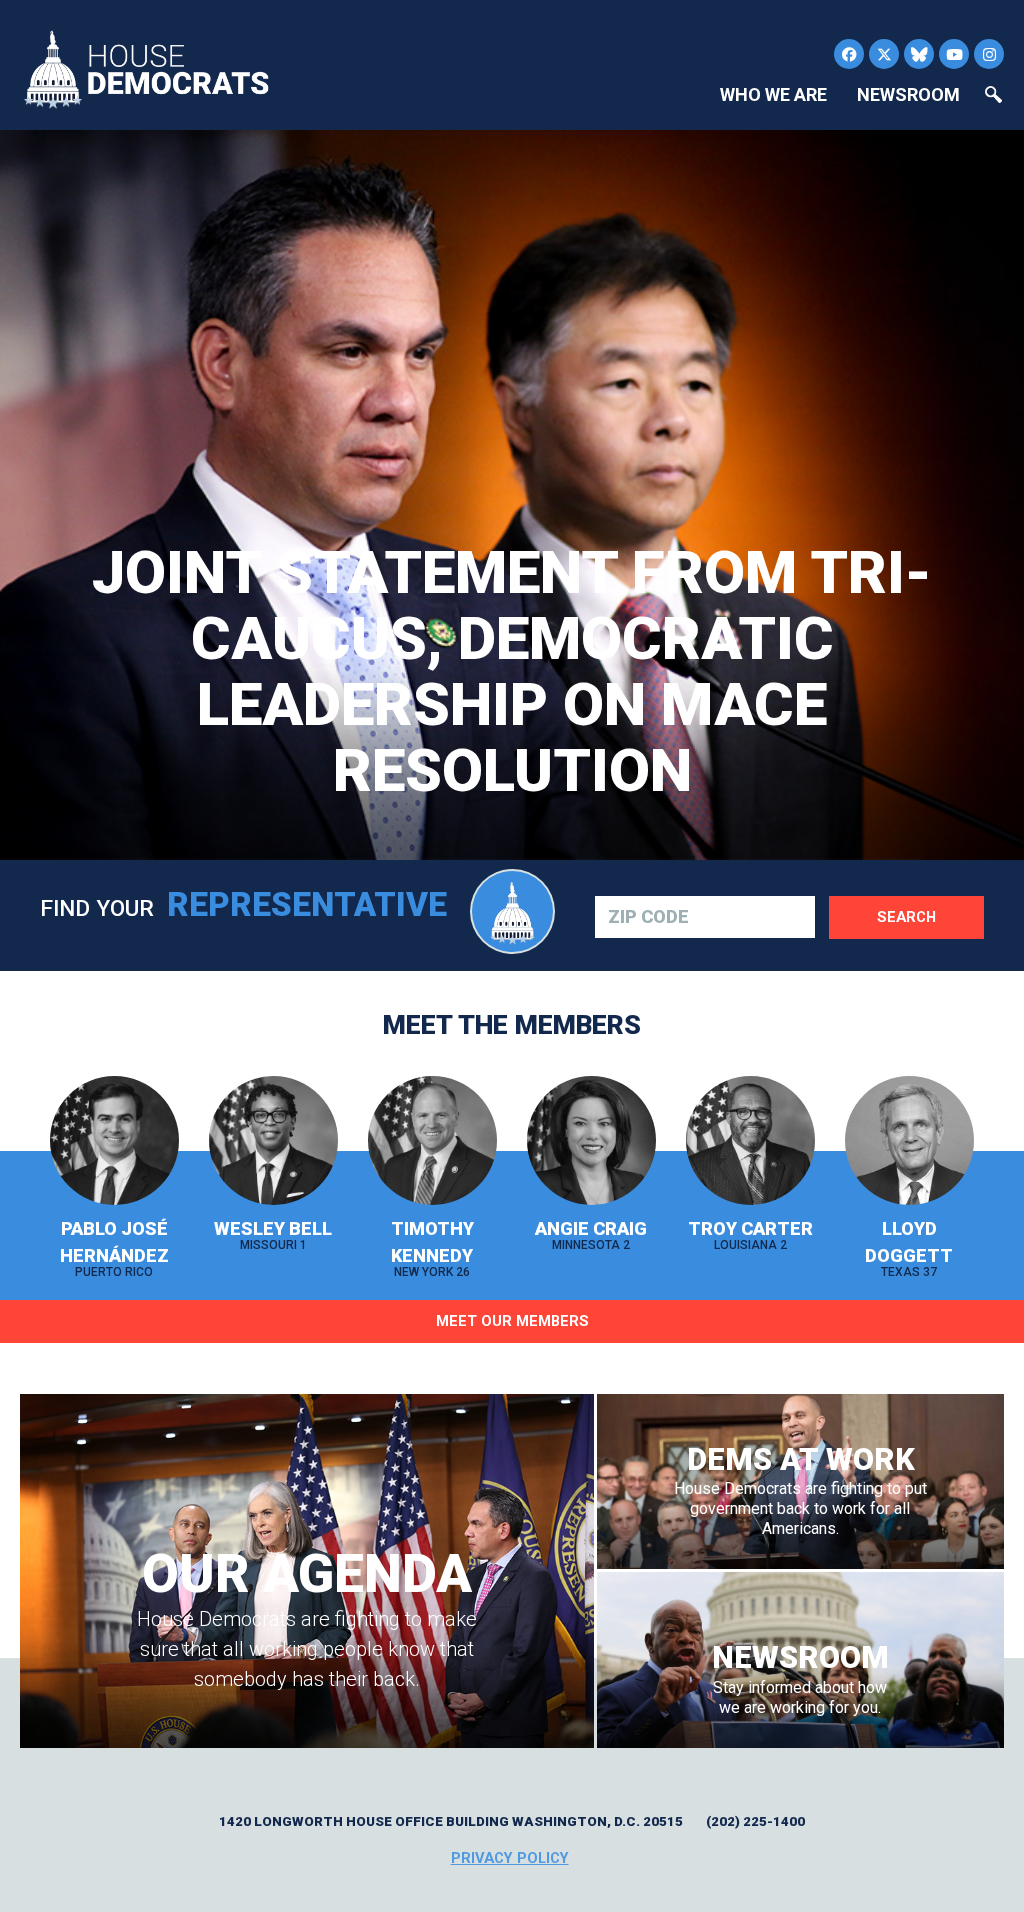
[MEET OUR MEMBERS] (512, 1352)
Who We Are (773, 94)
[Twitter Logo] (884, 54)
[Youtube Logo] (954, 54)
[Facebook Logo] (849, 54)
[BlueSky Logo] (919, 54)
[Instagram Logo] (989, 54)
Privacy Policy (510, 1858)
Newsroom (908, 94)
